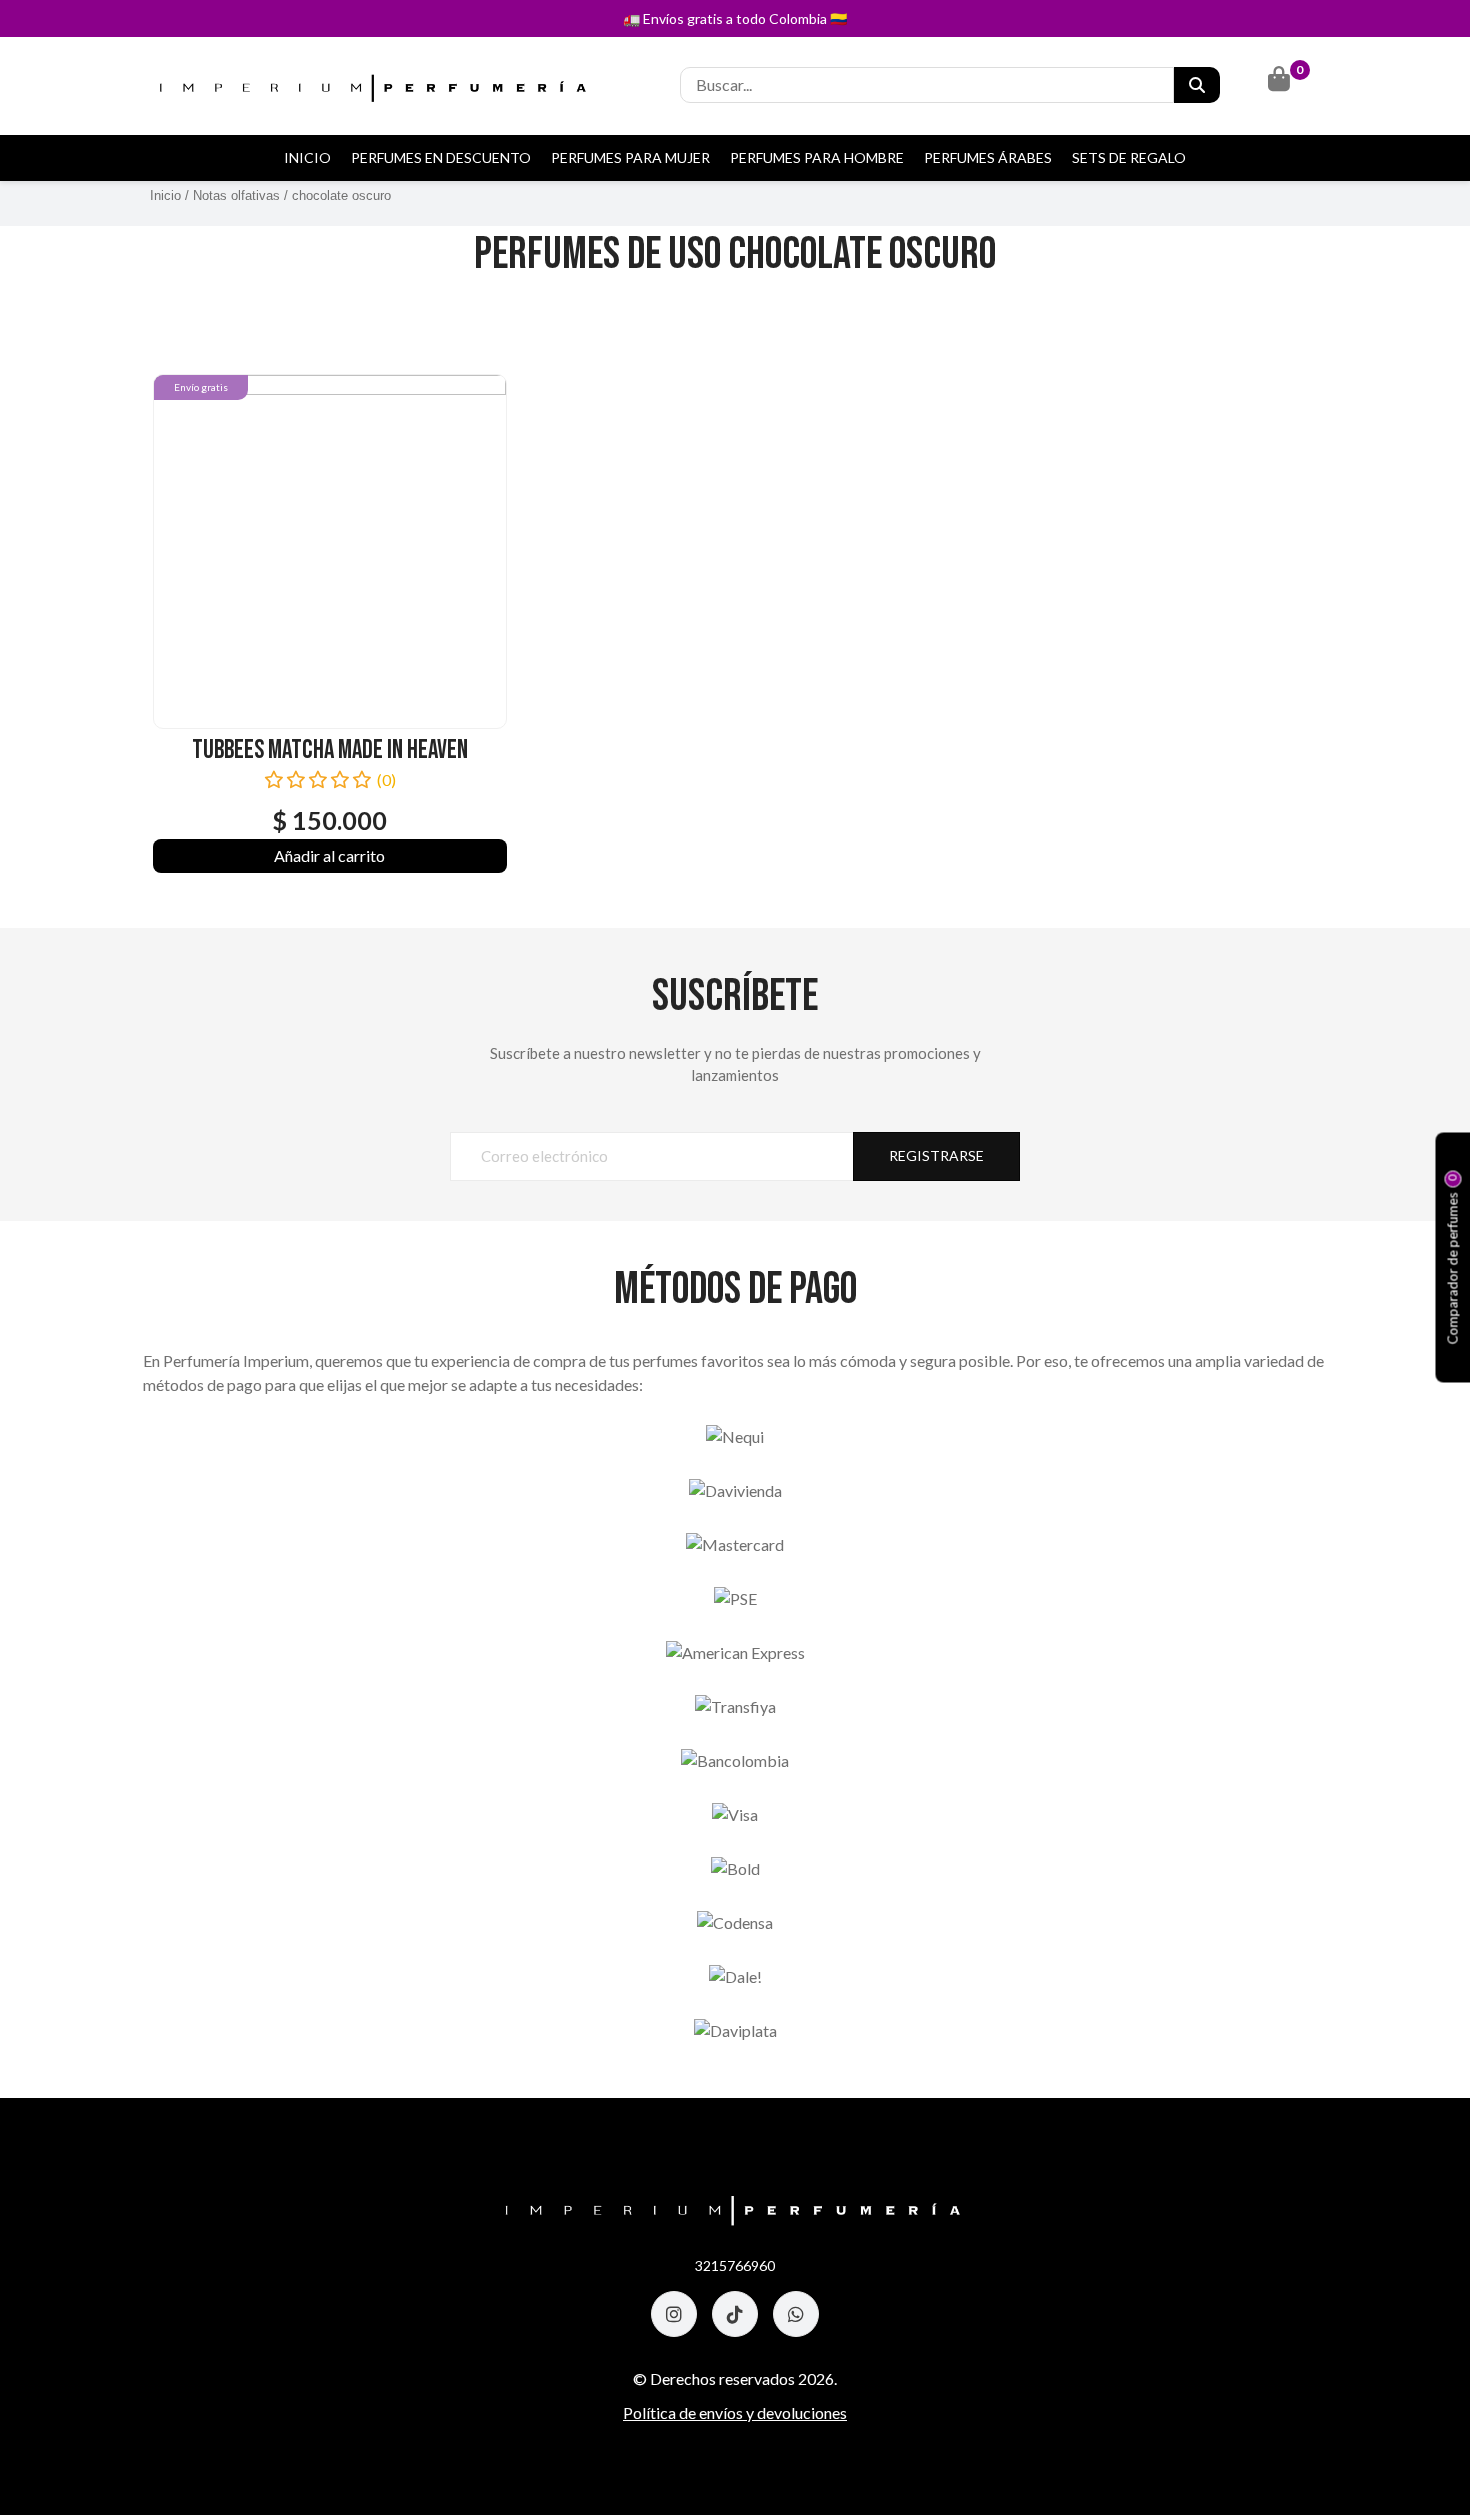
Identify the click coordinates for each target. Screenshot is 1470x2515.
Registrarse (936, 1155)
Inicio (307, 157)
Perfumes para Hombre (817, 157)
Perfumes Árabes (988, 157)
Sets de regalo (1129, 157)
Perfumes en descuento (441, 157)
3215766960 (735, 2265)
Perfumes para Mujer (630, 157)
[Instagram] (674, 2314)
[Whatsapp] (796, 2314)
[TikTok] (735, 2314)
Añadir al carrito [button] (329, 855)
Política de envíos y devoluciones (735, 2412)
